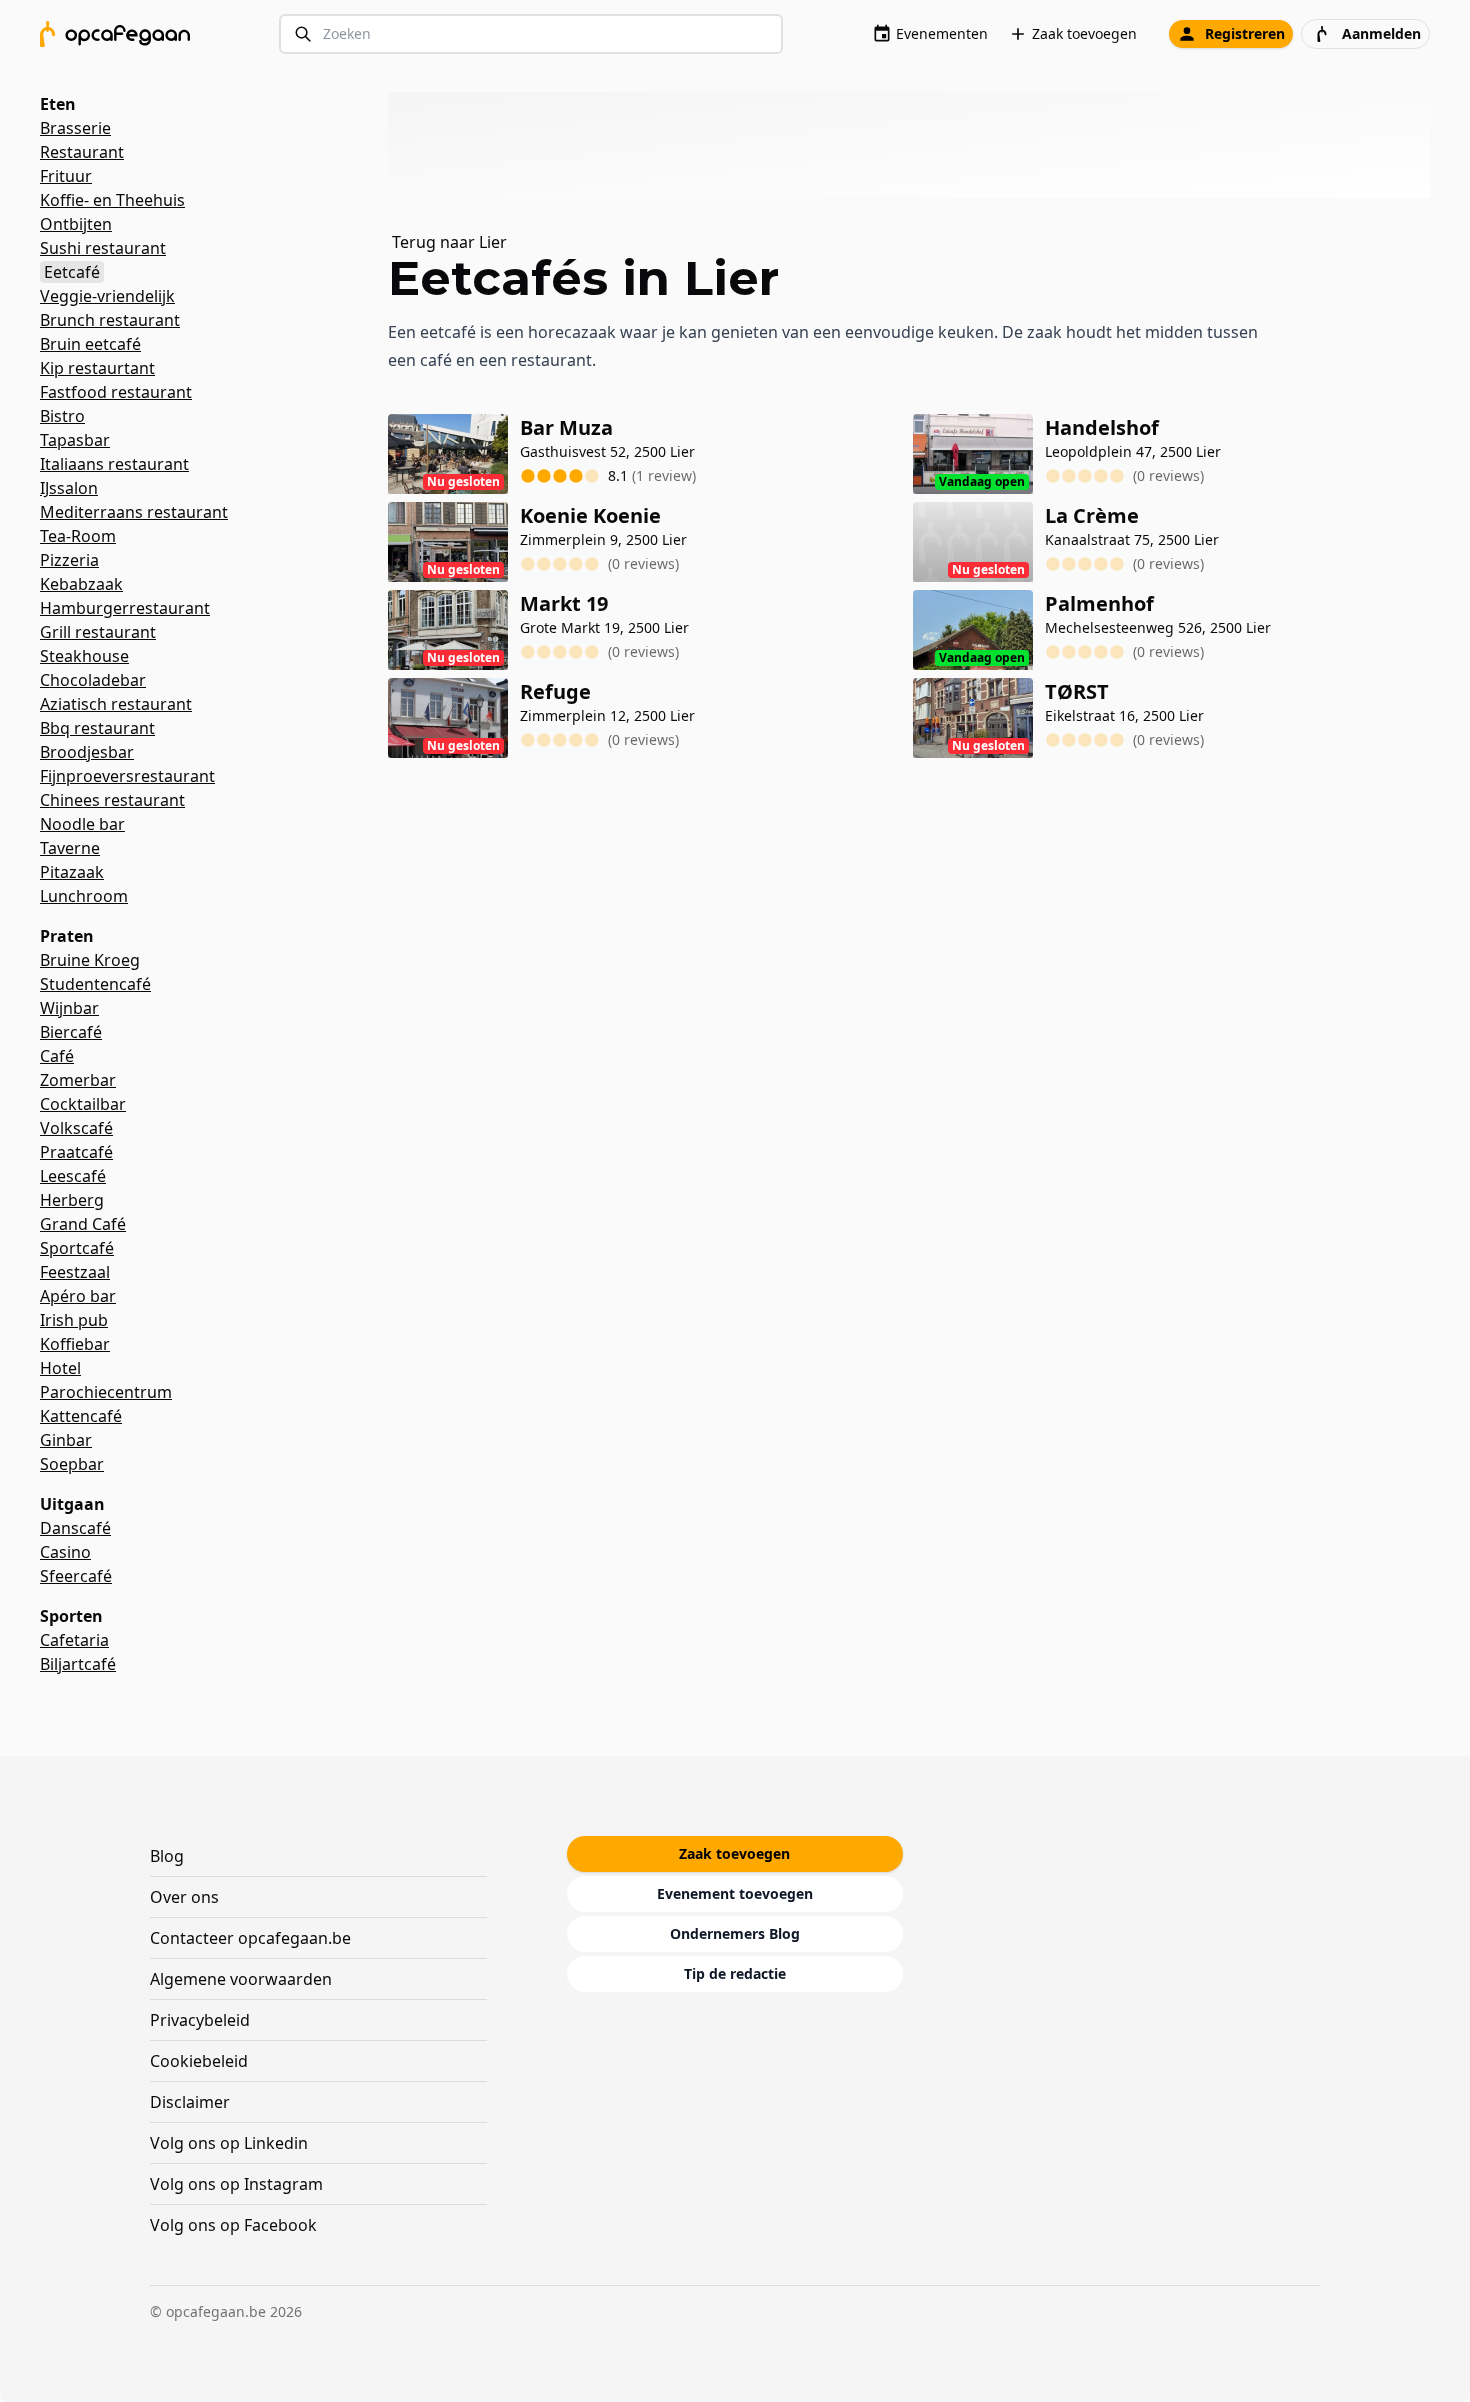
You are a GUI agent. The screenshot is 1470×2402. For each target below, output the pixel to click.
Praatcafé (76, 1152)
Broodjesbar (87, 752)
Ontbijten (76, 224)
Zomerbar (78, 1080)
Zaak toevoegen (1084, 33)
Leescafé (73, 1176)
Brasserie (75, 128)
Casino (65, 1552)
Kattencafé (81, 1416)
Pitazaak (72, 872)
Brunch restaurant (110, 320)
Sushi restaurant (103, 248)
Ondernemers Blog (735, 1933)
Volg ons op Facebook (233, 2225)
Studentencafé (95, 984)
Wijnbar (69, 1008)
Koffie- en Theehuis (112, 200)
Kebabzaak (81, 584)
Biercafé (71, 1032)
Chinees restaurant (112, 800)
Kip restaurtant (97, 368)
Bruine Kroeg (90, 960)
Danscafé (75, 1528)
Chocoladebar (93, 680)
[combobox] (531, 34)
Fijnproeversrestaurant (127, 776)
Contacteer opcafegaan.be (250, 1938)
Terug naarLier (449, 242)
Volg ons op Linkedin (229, 2143)
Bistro (62, 416)
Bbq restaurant (97, 728)
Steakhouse (84, 656)
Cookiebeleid (199, 2061)
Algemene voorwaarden (241, 1979)
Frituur (66, 176)
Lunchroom (84, 896)
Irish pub (74, 1320)
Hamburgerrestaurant (125, 608)
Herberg (72, 1200)
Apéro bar (78, 1296)
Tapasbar (75, 440)
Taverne (70, 848)
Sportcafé (77, 1248)
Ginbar (66, 1440)
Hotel (60, 1368)
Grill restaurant (98, 632)
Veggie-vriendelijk (107, 296)
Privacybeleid (200, 2020)
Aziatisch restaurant (116, 704)
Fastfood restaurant (116, 392)
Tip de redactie (735, 1973)
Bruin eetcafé (90, 344)
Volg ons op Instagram (236, 2184)
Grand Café (83, 1224)
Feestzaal (75, 1272)
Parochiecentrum (106, 1392)
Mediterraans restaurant (134, 512)
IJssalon (69, 488)
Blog (167, 1856)
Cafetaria (74, 1640)
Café (57, 1056)
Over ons (184, 1897)
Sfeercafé (76, 1576)
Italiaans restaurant (114, 464)
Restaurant (82, 152)
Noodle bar (82, 824)
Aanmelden (1381, 33)
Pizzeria (69, 560)
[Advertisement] (917, 145)
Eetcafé (72, 272)
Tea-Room (78, 536)
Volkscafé (76, 1128)
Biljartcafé (78, 1664)
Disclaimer (190, 2102)
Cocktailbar (83, 1104)
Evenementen (942, 33)
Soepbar (72, 1464)
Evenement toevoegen (735, 1893)
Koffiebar (75, 1344)
